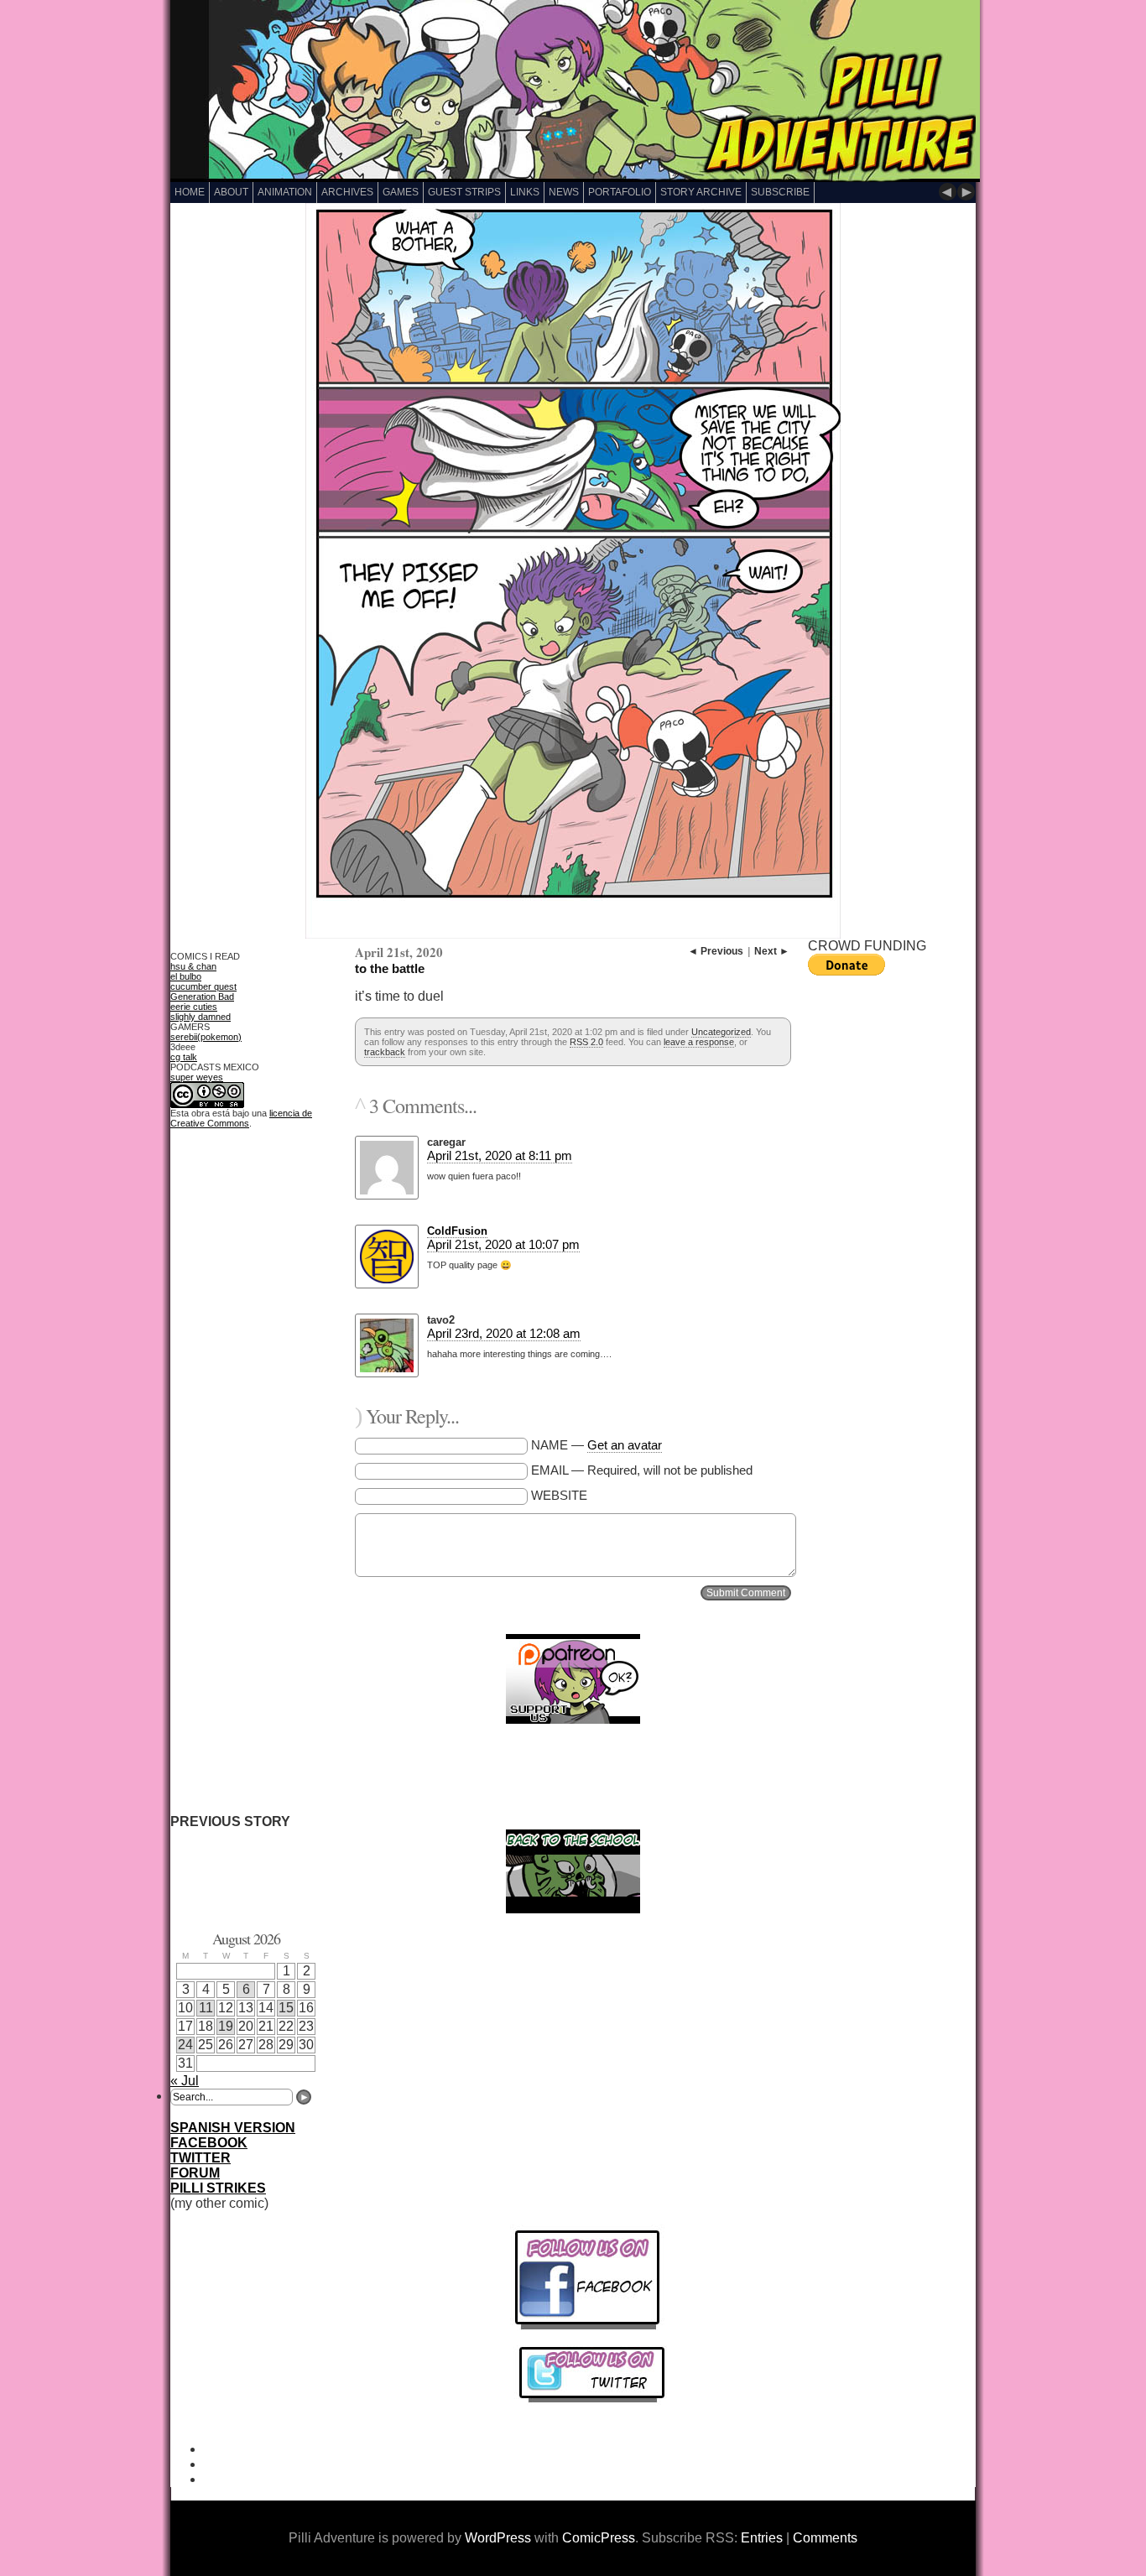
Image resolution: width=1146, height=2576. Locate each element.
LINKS (525, 192)
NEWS (564, 192)
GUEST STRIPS (464, 192)
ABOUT (231, 192)
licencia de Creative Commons (241, 1118)
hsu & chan (193, 966)
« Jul (185, 2081)
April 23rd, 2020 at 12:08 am (504, 1333)
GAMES (401, 192)
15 (286, 2008)
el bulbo (186, 976)
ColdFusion (457, 1231)
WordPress (498, 2538)
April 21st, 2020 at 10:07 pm (503, 1244)
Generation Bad (202, 997)
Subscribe (780, 192)
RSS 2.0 (586, 1042)
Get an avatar (625, 1445)
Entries (762, 2538)
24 (185, 2045)
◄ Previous (716, 951)
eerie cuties (194, 1007)
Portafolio (620, 192)
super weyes (197, 1077)
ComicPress (599, 2538)
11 (206, 2008)
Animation (285, 192)
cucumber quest (203, 986)
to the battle (390, 968)
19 (226, 2026)
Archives (347, 192)
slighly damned (201, 1017)
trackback (385, 1052)
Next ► (772, 951)
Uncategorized (721, 1032)
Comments (825, 2538)
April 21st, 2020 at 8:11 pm (500, 1155)
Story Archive (701, 192)
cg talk (184, 1057)
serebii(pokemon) (206, 1037)
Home (190, 192)
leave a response (699, 1042)
